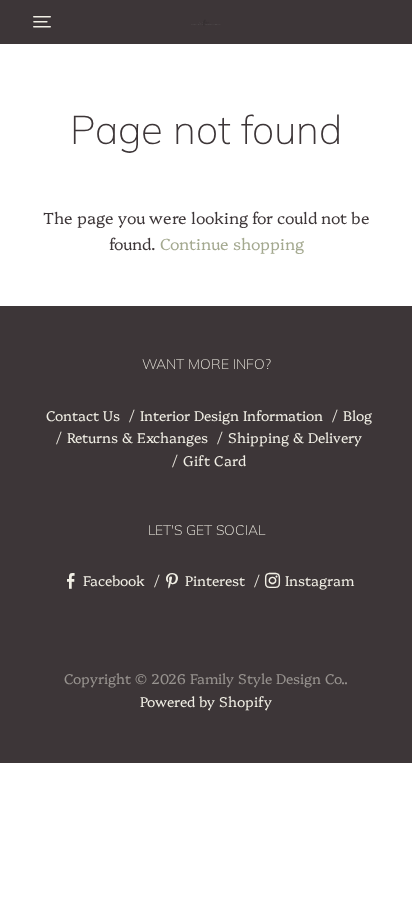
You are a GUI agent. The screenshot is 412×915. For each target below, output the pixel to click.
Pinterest (215, 580)
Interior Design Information (231, 415)
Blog (357, 415)
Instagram (319, 580)
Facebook (114, 580)
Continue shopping (232, 243)
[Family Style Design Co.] (206, 22)
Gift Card (214, 460)
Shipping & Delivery (295, 437)
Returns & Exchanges (137, 437)
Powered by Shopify (206, 701)
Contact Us (83, 415)
